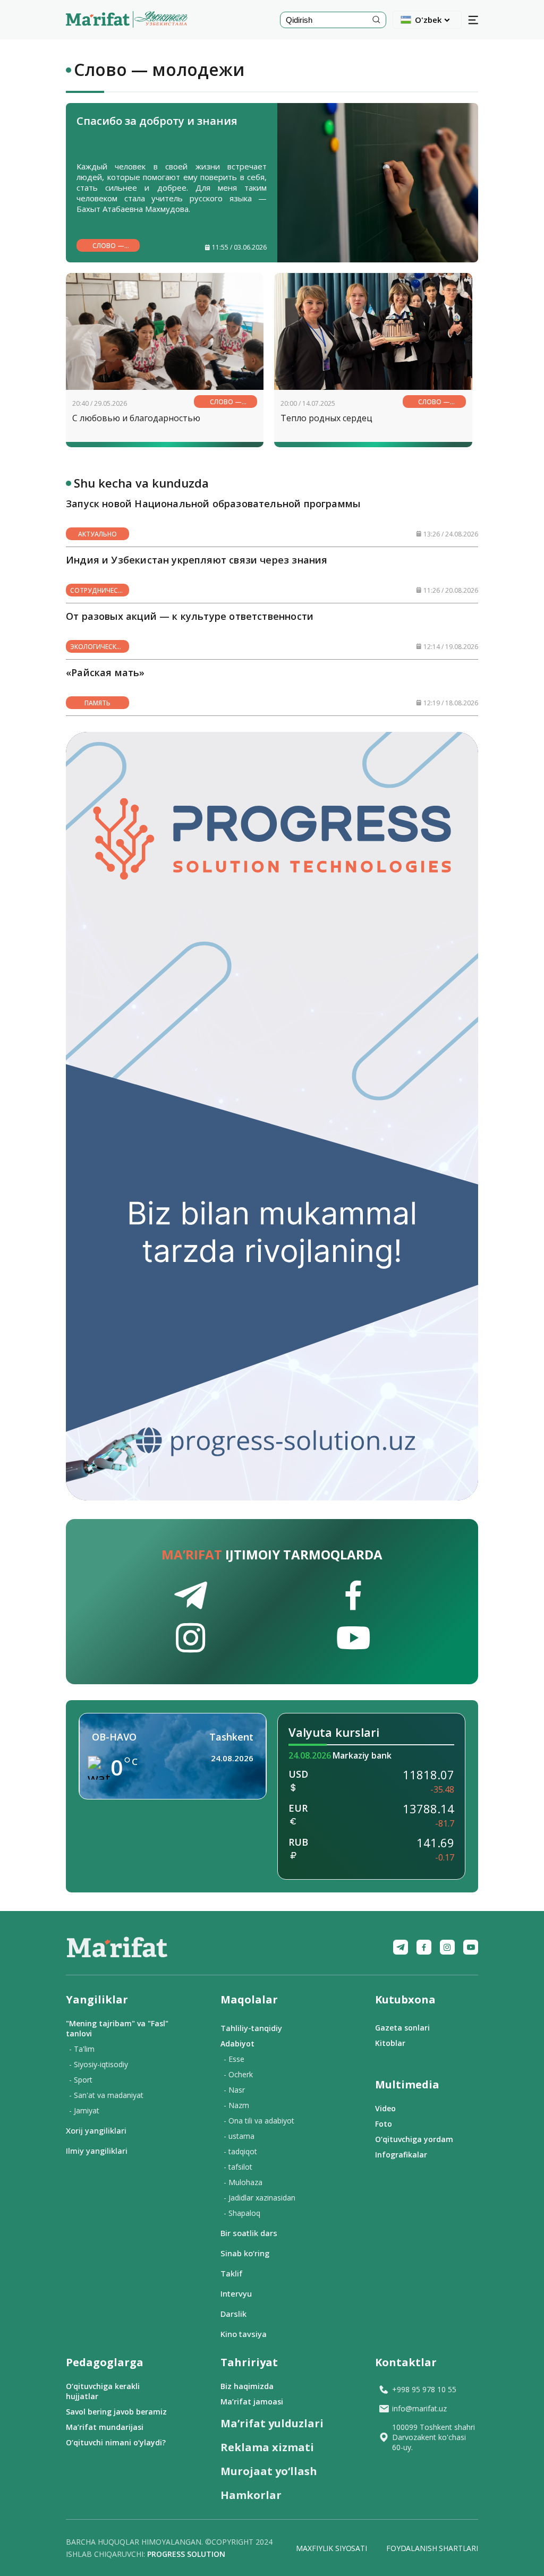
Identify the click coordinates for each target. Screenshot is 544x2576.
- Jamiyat (84, 2110)
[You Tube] (471, 1947)
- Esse (234, 2059)
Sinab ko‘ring (245, 2253)
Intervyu (236, 2293)
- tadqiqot (240, 2151)
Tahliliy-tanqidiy (251, 2028)
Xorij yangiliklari (96, 2130)
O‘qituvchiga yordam (414, 2139)
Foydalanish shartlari (432, 2548)
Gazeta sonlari (402, 2028)
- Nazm (236, 2105)
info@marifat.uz (419, 2408)
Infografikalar (401, 2155)
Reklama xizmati (267, 2447)
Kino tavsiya (244, 2334)
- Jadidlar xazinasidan (260, 2198)
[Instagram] (447, 1947)
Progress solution (186, 2554)
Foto (384, 2124)
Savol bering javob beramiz (116, 2412)
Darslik (233, 2314)
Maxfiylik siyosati (331, 2548)
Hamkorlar (251, 2495)
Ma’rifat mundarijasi (105, 2427)
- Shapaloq (242, 2213)
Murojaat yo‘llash (269, 2471)
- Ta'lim (82, 2049)
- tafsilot (238, 2167)
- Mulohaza (243, 2182)
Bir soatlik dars (249, 2233)
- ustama (239, 2136)
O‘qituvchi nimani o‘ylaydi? (116, 2442)
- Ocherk (238, 2074)
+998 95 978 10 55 (424, 2389)
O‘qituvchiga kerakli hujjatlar (103, 2391)
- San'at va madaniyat (106, 2095)
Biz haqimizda (247, 2386)
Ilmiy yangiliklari (97, 2151)
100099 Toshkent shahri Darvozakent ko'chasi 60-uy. (433, 2437)
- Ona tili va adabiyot (259, 2121)
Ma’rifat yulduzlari (272, 2423)
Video (385, 2108)
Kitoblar (390, 2043)
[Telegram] (401, 1947)
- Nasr (234, 2090)
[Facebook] (424, 1947)
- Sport (81, 2080)
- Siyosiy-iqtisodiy (99, 2064)
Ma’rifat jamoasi (252, 2402)
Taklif (231, 2273)
